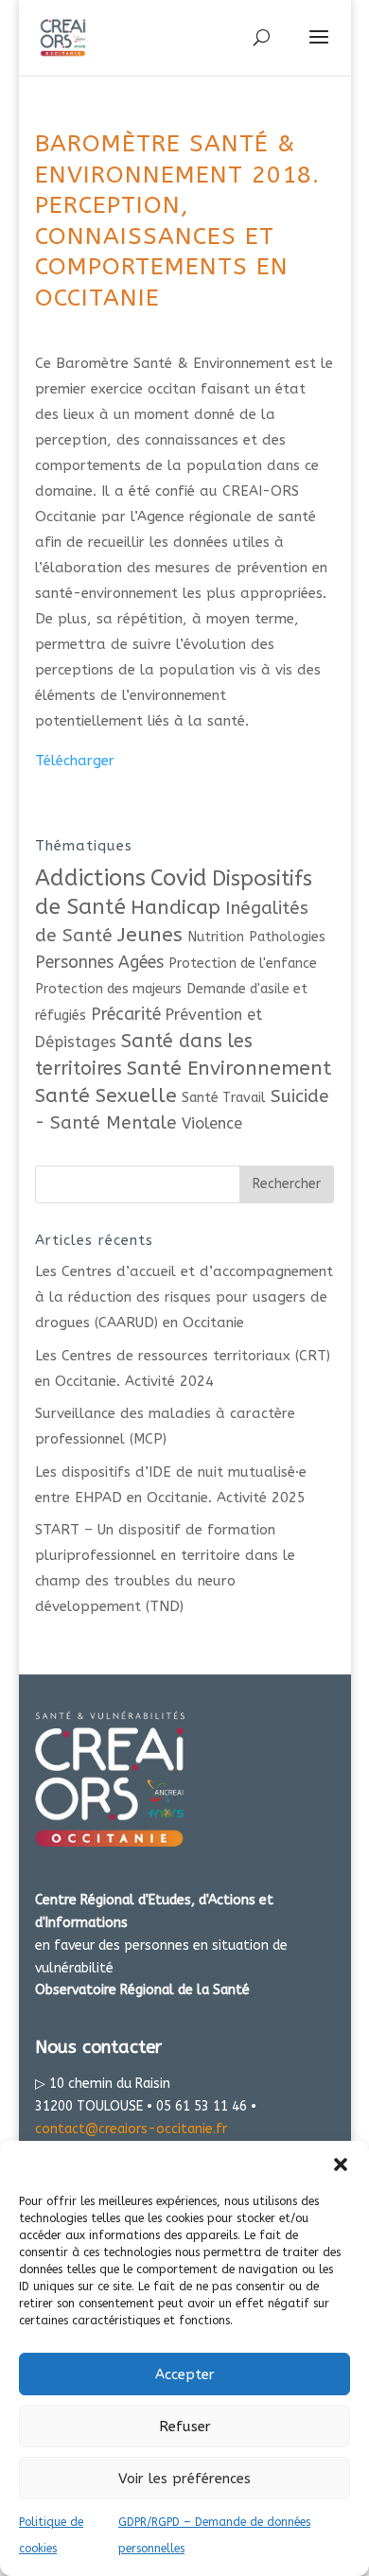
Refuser (185, 2427)
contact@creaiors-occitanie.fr (131, 2129)
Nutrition (216, 937)
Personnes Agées (99, 963)
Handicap (176, 907)
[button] (341, 2164)
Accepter (185, 2374)
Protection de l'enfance (243, 964)
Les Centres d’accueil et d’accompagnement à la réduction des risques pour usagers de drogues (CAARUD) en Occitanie (184, 1297)
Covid (179, 878)
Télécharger (75, 761)
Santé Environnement (229, 1068)
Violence (212, 1123)
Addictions (90, 878)
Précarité (126, 1015)
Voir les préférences (184, 2479)
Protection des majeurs (108, 989)
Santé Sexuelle (106, 1095)
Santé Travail (224, 1098)
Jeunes (150, 935)
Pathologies (287, 937)
